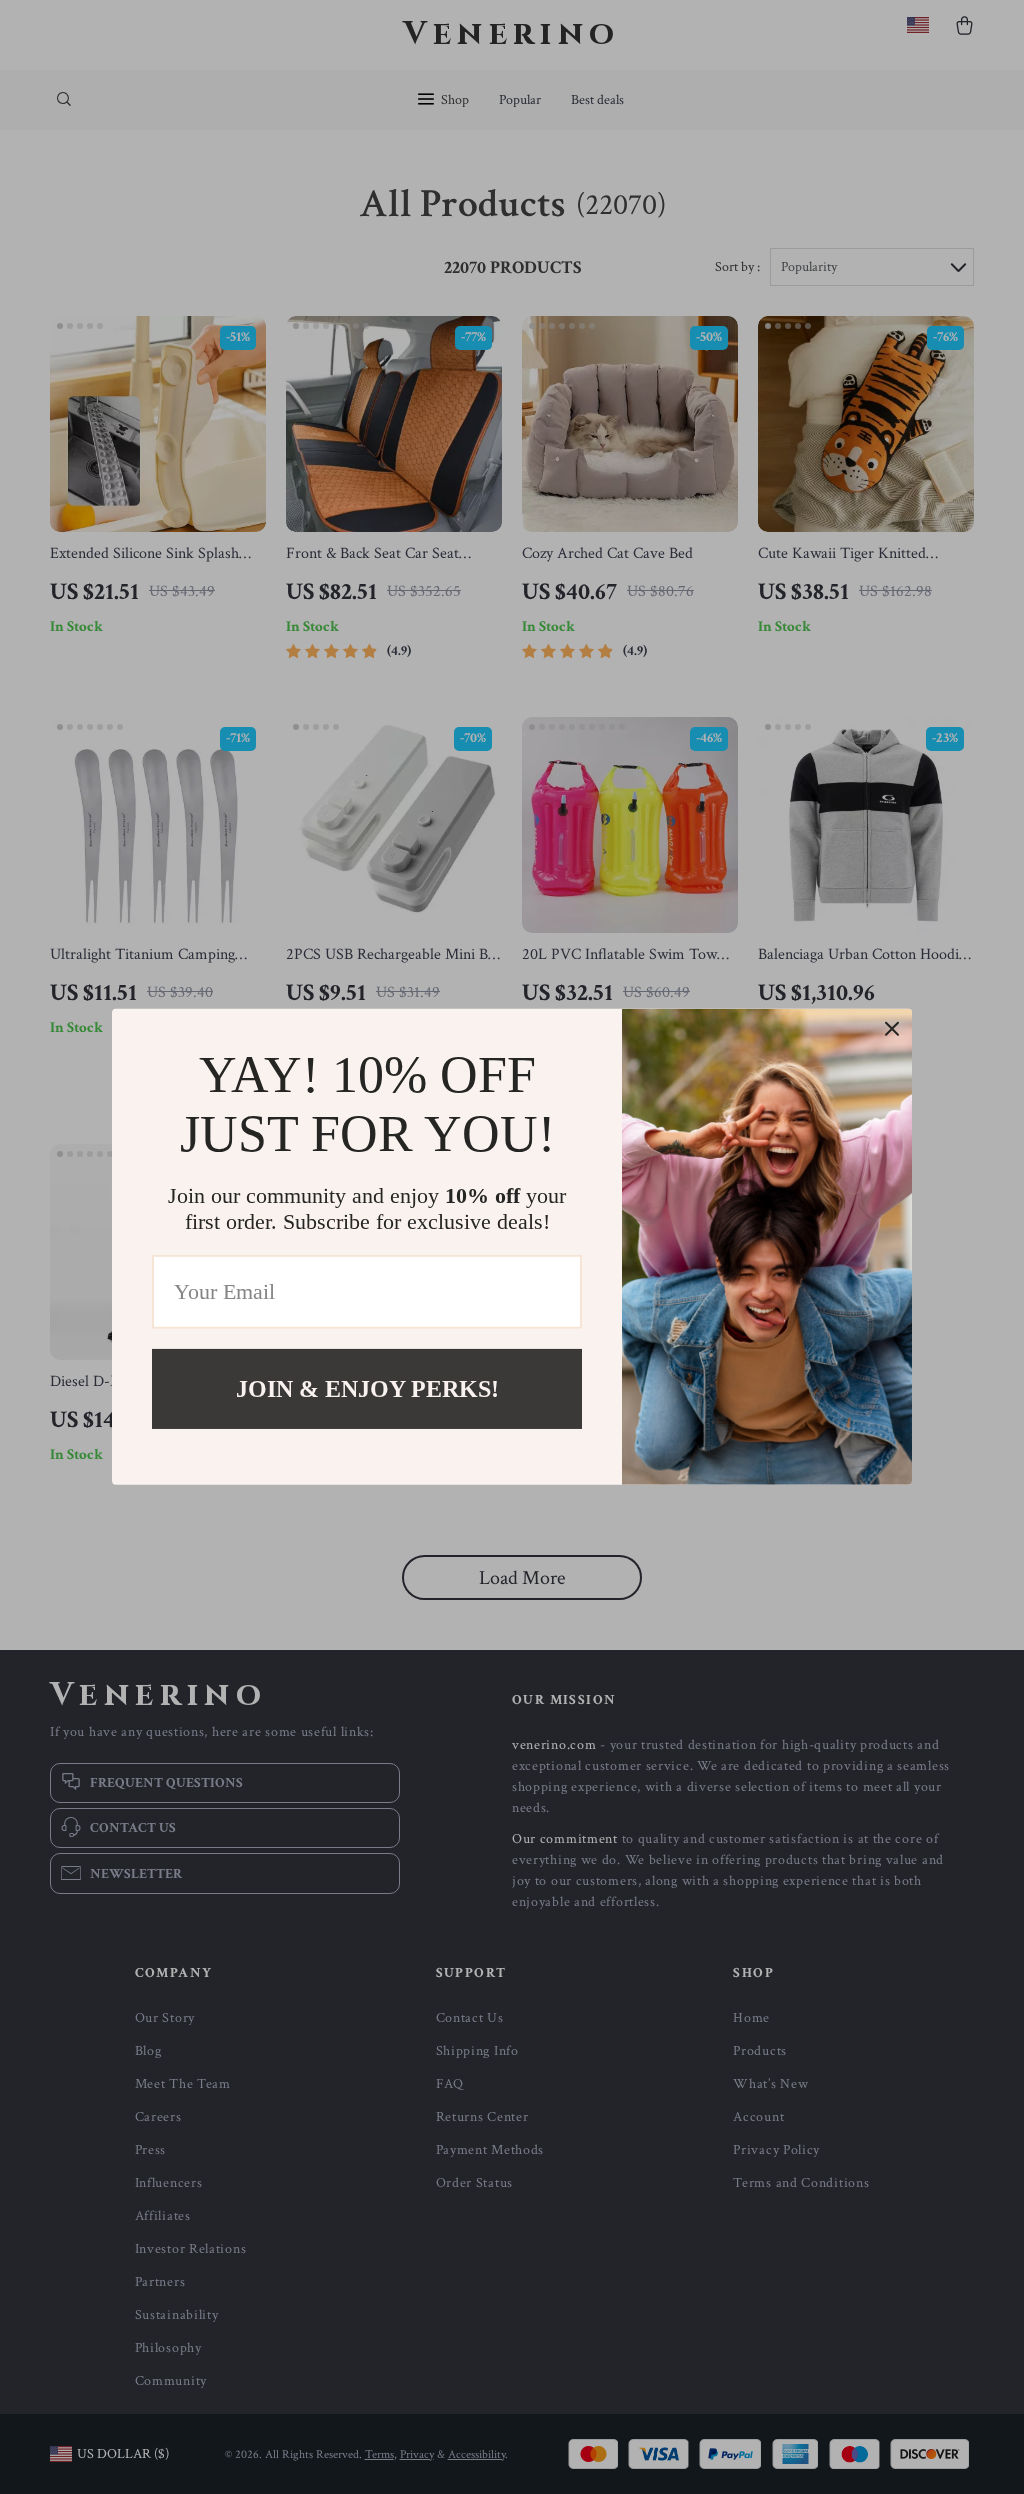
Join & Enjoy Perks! (367, 1389)
